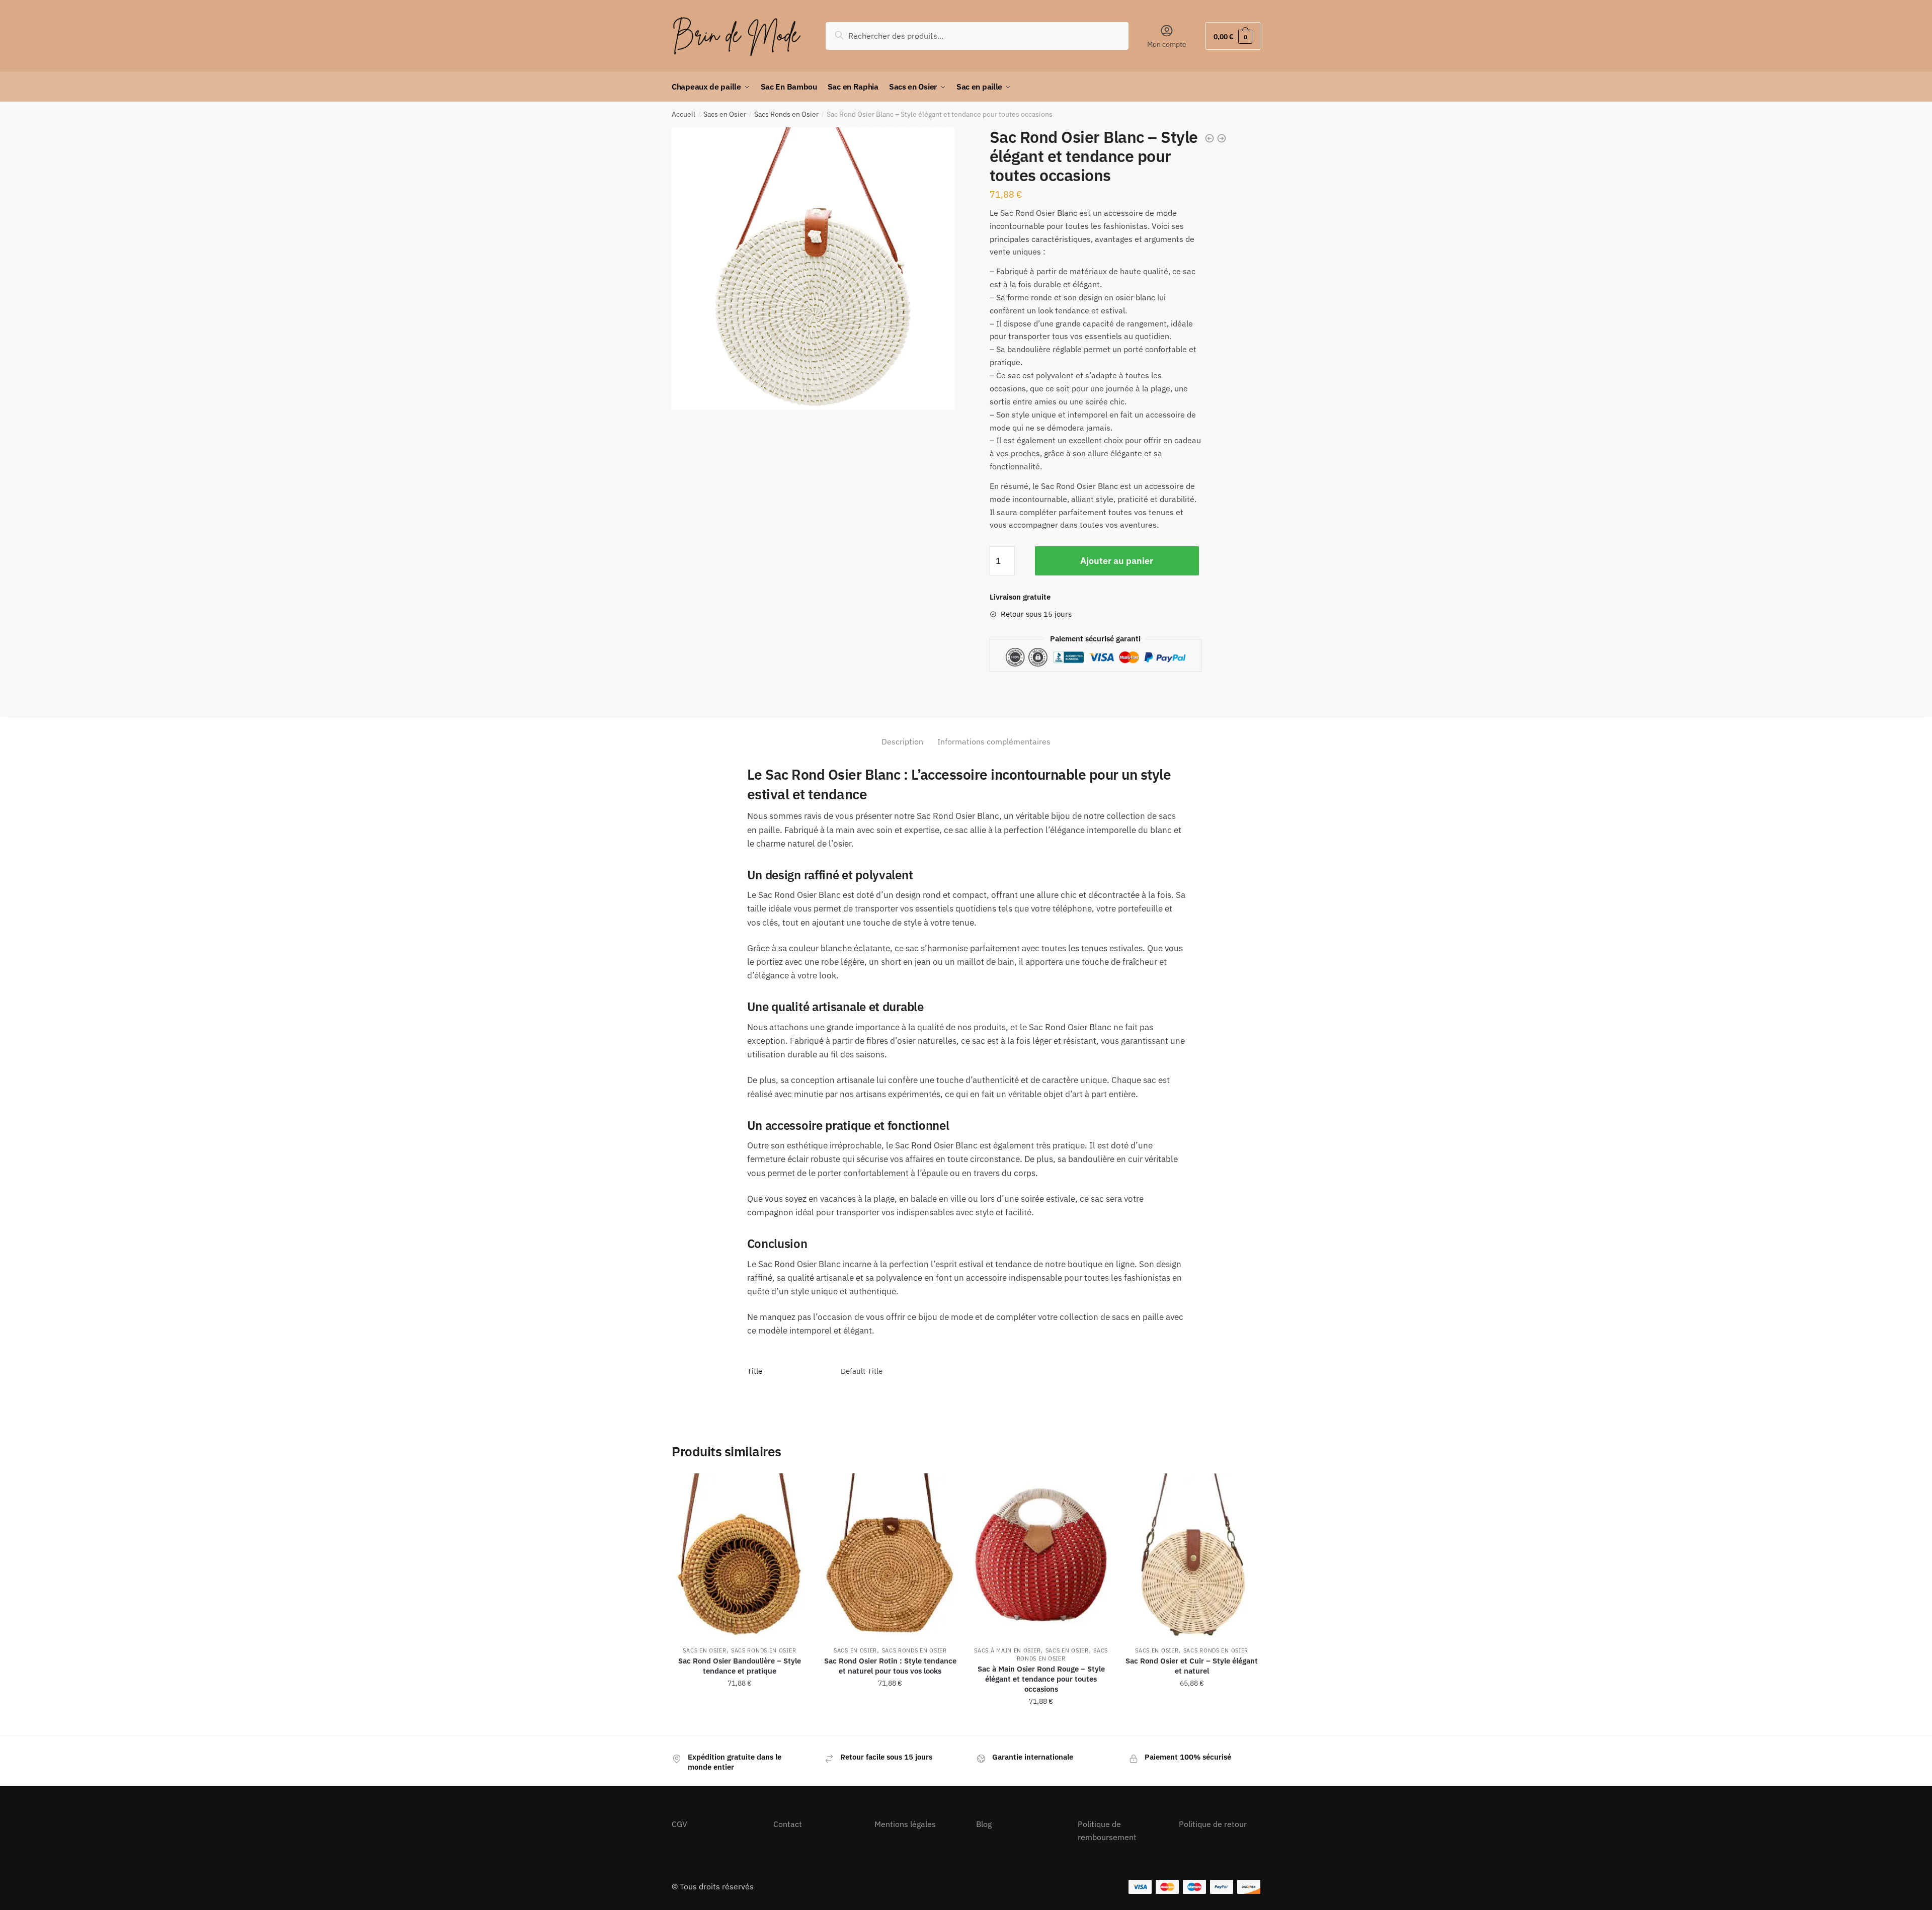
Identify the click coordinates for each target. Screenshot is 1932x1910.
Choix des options (1192, 1723)
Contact (788, 1824)
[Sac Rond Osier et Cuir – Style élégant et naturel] (1192, 1555)
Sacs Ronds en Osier (786, 114)
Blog (984, 1824)
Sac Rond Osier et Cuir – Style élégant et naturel (1192, 1666)
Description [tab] (902, 741)
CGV (679, 1824)
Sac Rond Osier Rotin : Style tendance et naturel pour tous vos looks (890, 1666)
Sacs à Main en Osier (1007, 1650)
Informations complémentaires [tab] (994, 741)
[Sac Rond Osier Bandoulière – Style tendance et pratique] (740, 1555)
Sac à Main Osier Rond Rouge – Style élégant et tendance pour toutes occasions (1041, 1679)
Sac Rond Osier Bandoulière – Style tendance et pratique (740, 1666)
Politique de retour (1213, 1824)
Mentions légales (905, 1824)
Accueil (683, 114)
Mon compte (1167, 44)
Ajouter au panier (1117, 561)
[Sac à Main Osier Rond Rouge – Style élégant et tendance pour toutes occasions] (1041, 1555)
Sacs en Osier (725, 114)
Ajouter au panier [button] (740, 1723)
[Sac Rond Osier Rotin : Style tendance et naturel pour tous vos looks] (891, 1555)
